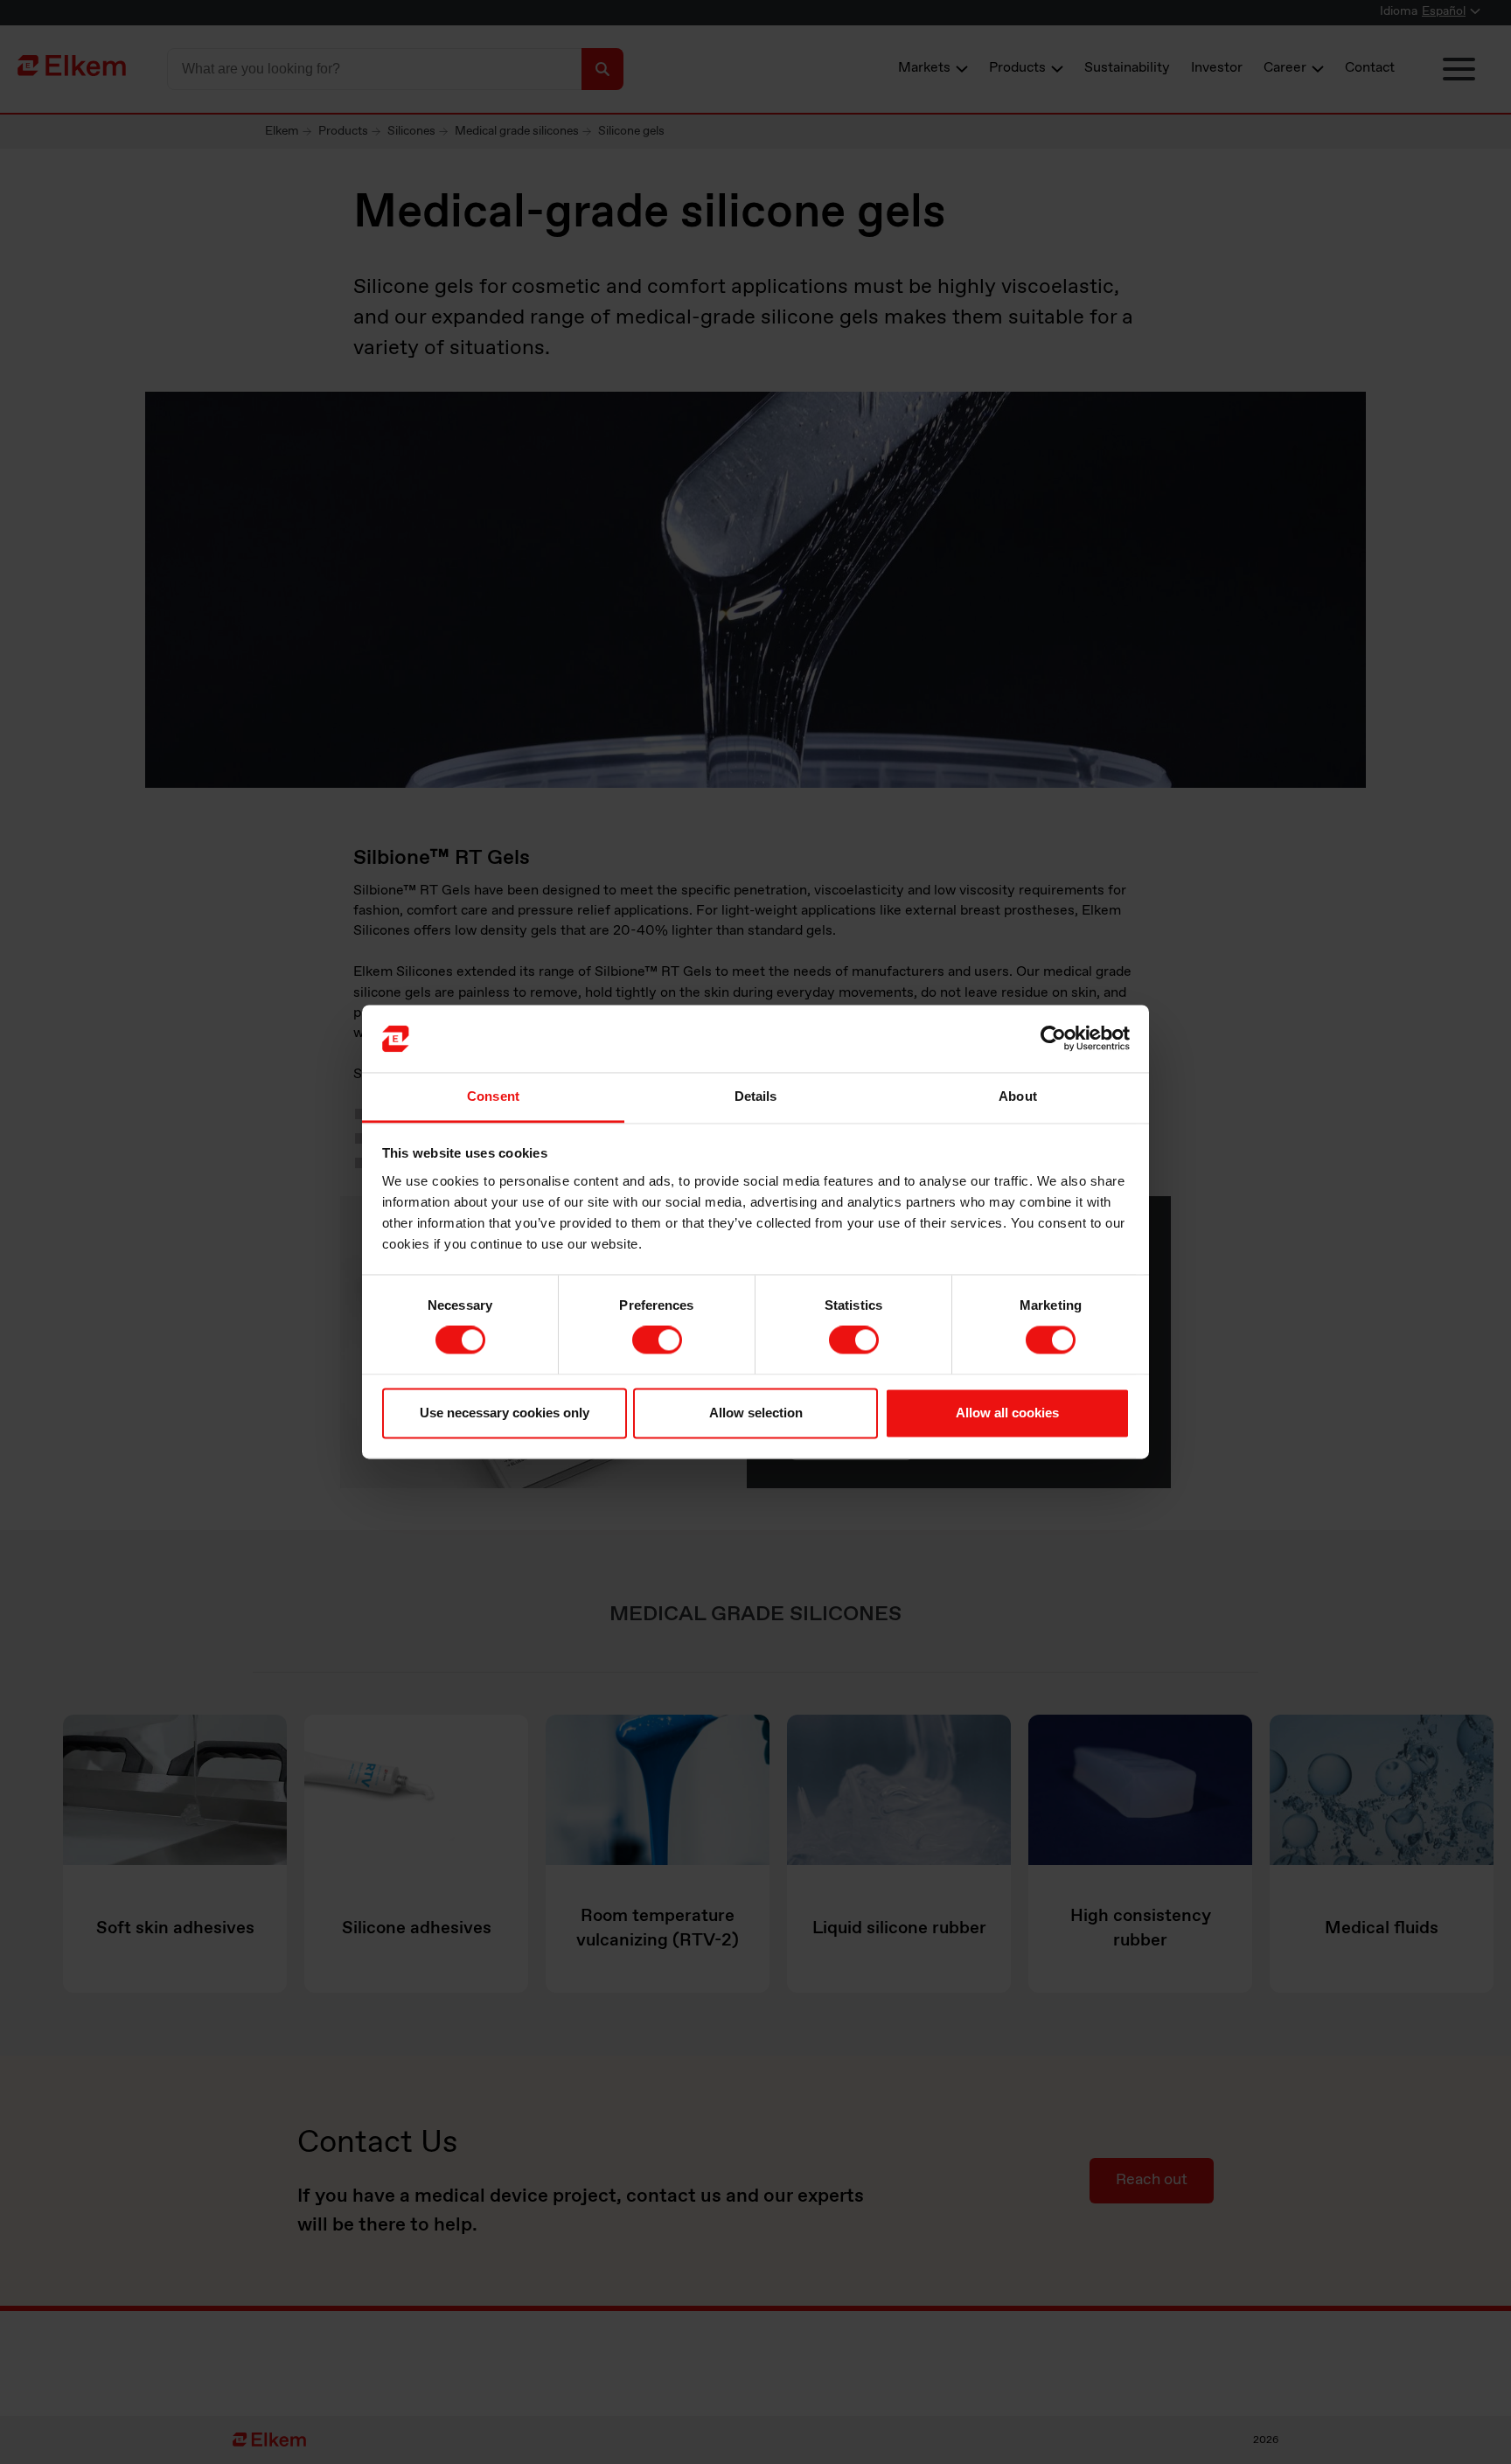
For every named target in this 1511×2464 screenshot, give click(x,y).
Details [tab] (756, 1096)
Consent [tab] (493, 1096)
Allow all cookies (1007, 1413)
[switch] (657, 1340)
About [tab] (1018, 1096)
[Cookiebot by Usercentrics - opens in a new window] (1053, 1039)
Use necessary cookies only (505, 1413)
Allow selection (756, 1413)
